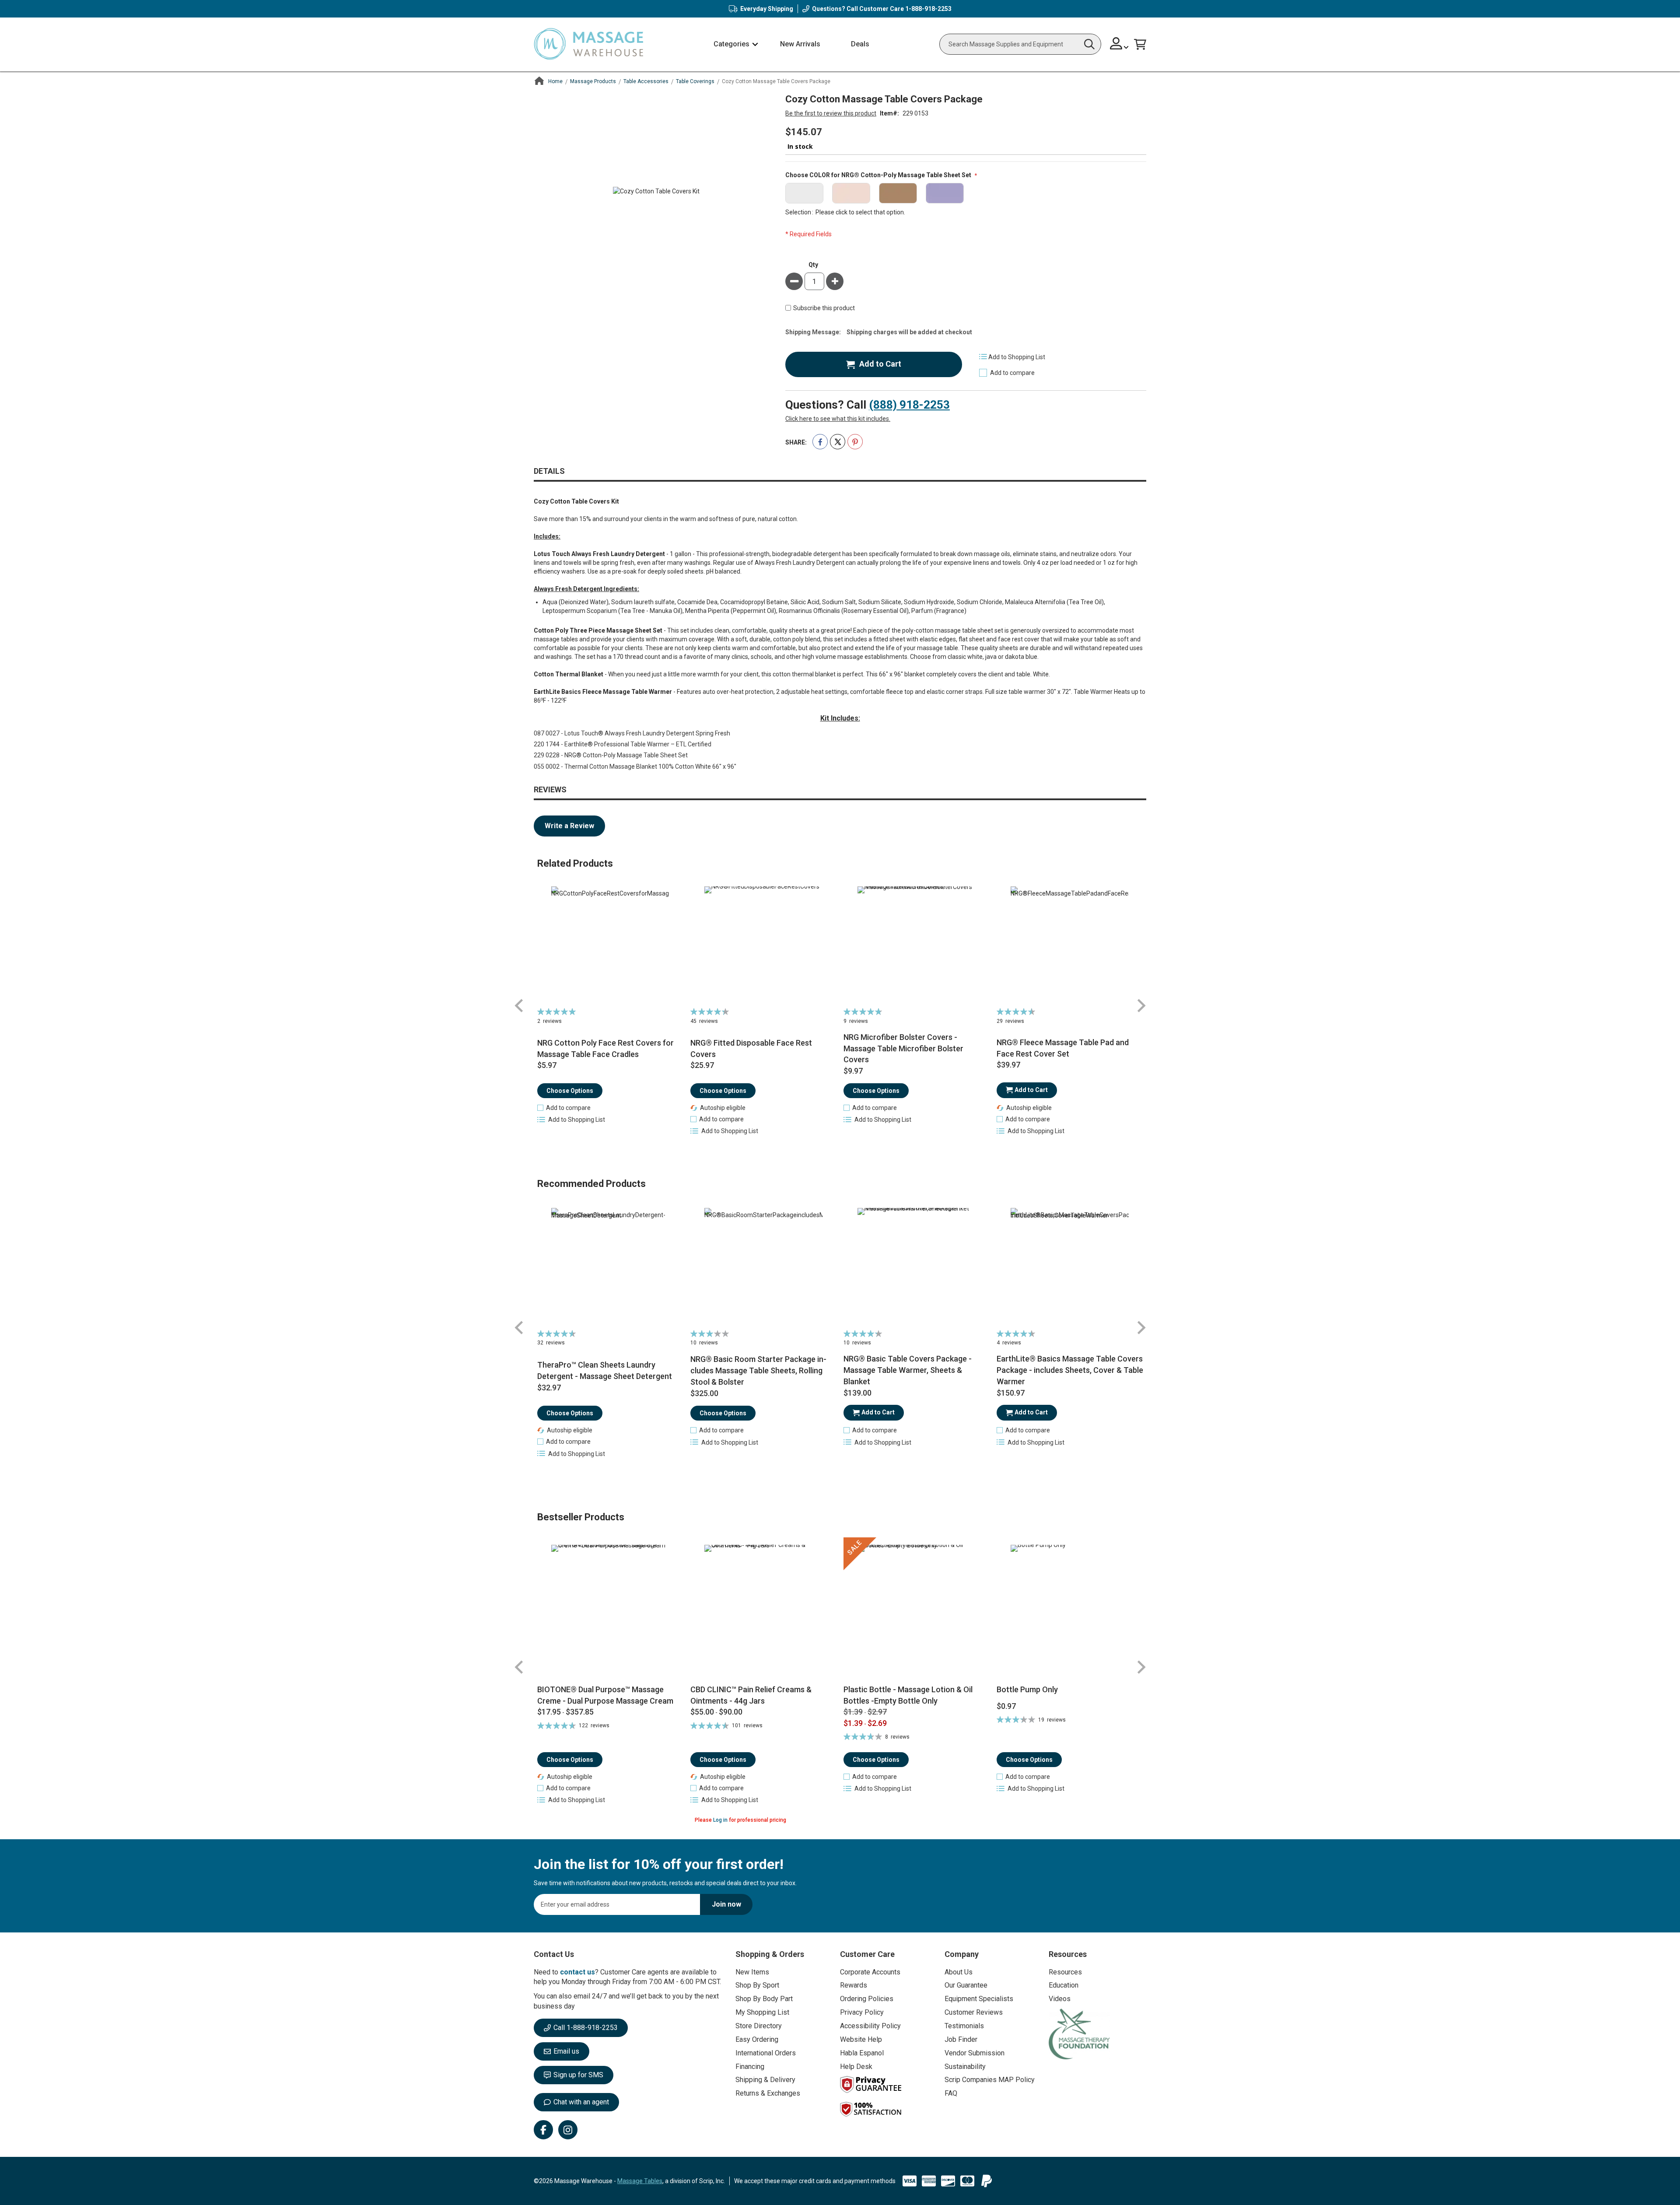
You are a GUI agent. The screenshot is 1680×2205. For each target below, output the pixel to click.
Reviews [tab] (550, 789)
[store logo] (588, 44)
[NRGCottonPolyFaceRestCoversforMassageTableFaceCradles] (611, 945)
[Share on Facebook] (820, 442)
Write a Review (569, 826)
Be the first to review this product (831, 113)
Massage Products (593, 81)
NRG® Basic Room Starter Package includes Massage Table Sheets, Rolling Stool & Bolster (758, 1370)
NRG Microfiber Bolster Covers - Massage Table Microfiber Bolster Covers (903, 1048)
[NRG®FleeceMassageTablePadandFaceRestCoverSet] (1070, 945)
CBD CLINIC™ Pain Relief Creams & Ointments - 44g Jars (751, 1695)
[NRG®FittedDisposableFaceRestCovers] (764, 945)
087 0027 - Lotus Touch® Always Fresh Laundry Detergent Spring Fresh (632, 733)
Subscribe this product (824, 308)
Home (555, 81)
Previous (519, 1006)
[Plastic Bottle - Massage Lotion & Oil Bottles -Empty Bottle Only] (917, 1611)
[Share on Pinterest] (855, 442)
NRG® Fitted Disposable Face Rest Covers (751, 1048)
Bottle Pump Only (1027, 1689)
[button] (1119, 44)
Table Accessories (646, 81)
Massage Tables (640, 2181)
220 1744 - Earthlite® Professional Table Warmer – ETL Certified (623, 744)
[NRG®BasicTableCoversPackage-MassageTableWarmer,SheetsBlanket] (917, 1267)
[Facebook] (543, 2130)
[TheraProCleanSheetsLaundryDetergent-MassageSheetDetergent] (611, 1267)
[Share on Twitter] (838, 442)
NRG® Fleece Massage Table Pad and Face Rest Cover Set (1063, 1048)
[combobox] (1020, 44)
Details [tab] (549, 471)
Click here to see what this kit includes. (838, 419)
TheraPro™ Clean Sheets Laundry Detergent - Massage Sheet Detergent (605, 1370)
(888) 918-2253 (909, 405)
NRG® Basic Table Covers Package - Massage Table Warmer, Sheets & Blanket (908, 1370)
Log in (720, 1820)
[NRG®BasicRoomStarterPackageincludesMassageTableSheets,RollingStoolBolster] (764, 1267)
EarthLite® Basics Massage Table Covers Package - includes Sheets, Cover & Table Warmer (1070, 1370)
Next (1141, 1006)
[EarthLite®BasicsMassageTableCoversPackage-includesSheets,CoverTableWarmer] (1070, 1267)
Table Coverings (695, 81)
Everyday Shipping (767, 9)
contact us (577, 1972)
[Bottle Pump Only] (1070, 1611)
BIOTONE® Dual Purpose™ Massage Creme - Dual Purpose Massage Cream (605, 1695)
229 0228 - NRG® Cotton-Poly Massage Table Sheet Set (611, 755)
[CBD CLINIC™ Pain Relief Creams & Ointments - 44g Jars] (764, 1611)
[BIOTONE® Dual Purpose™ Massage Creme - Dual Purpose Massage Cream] (611, 1611)
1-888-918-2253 (928, 9)
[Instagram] (568, 2130)
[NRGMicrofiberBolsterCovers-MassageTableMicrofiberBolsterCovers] (917, 945)
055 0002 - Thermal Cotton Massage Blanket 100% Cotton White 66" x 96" (635, 766)
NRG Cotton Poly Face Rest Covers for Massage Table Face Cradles (605, 1048)
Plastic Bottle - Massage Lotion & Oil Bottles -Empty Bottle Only (908, 1695)
